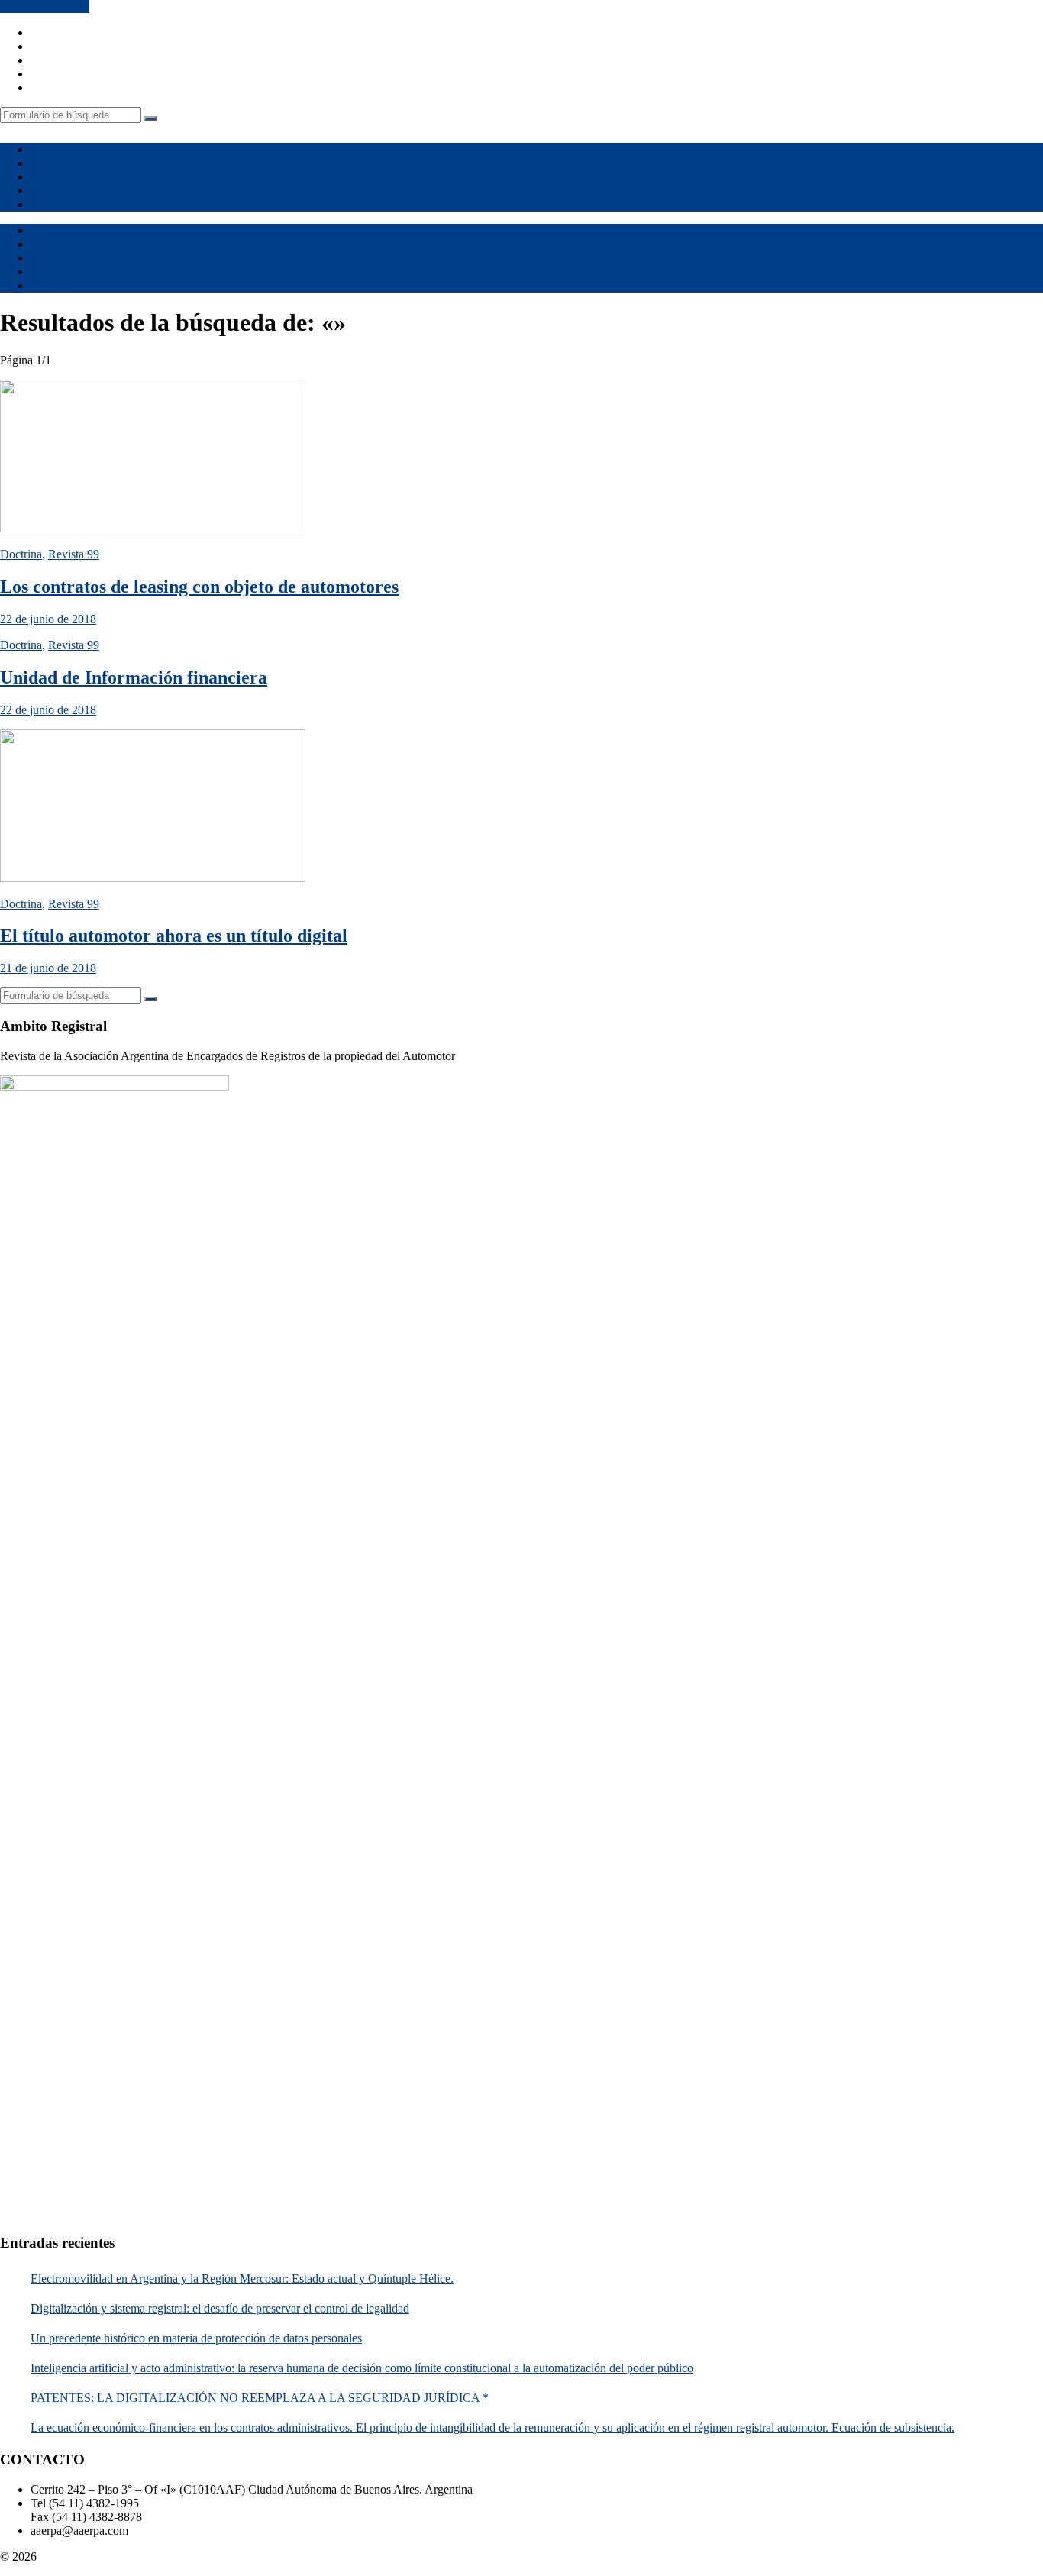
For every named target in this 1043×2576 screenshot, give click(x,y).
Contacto (52, 204)
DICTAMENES (70, 191)
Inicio (44, 149)
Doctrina (21, 554)
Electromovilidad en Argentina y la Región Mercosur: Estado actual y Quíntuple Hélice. (242, 2279)
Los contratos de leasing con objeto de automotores (199, 587)
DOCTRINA (63, 177)
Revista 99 (74, 554)
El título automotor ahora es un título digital (174, 936)
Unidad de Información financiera (134, 677)
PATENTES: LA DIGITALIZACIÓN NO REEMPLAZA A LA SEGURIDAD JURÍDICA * (260, 2398)
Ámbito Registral (72, 163)
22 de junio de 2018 (48, 619)
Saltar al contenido (45, 6)
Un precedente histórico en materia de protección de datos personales (196, 2338)
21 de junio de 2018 (48, 968)
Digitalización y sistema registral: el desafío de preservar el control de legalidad (220, 2308)
